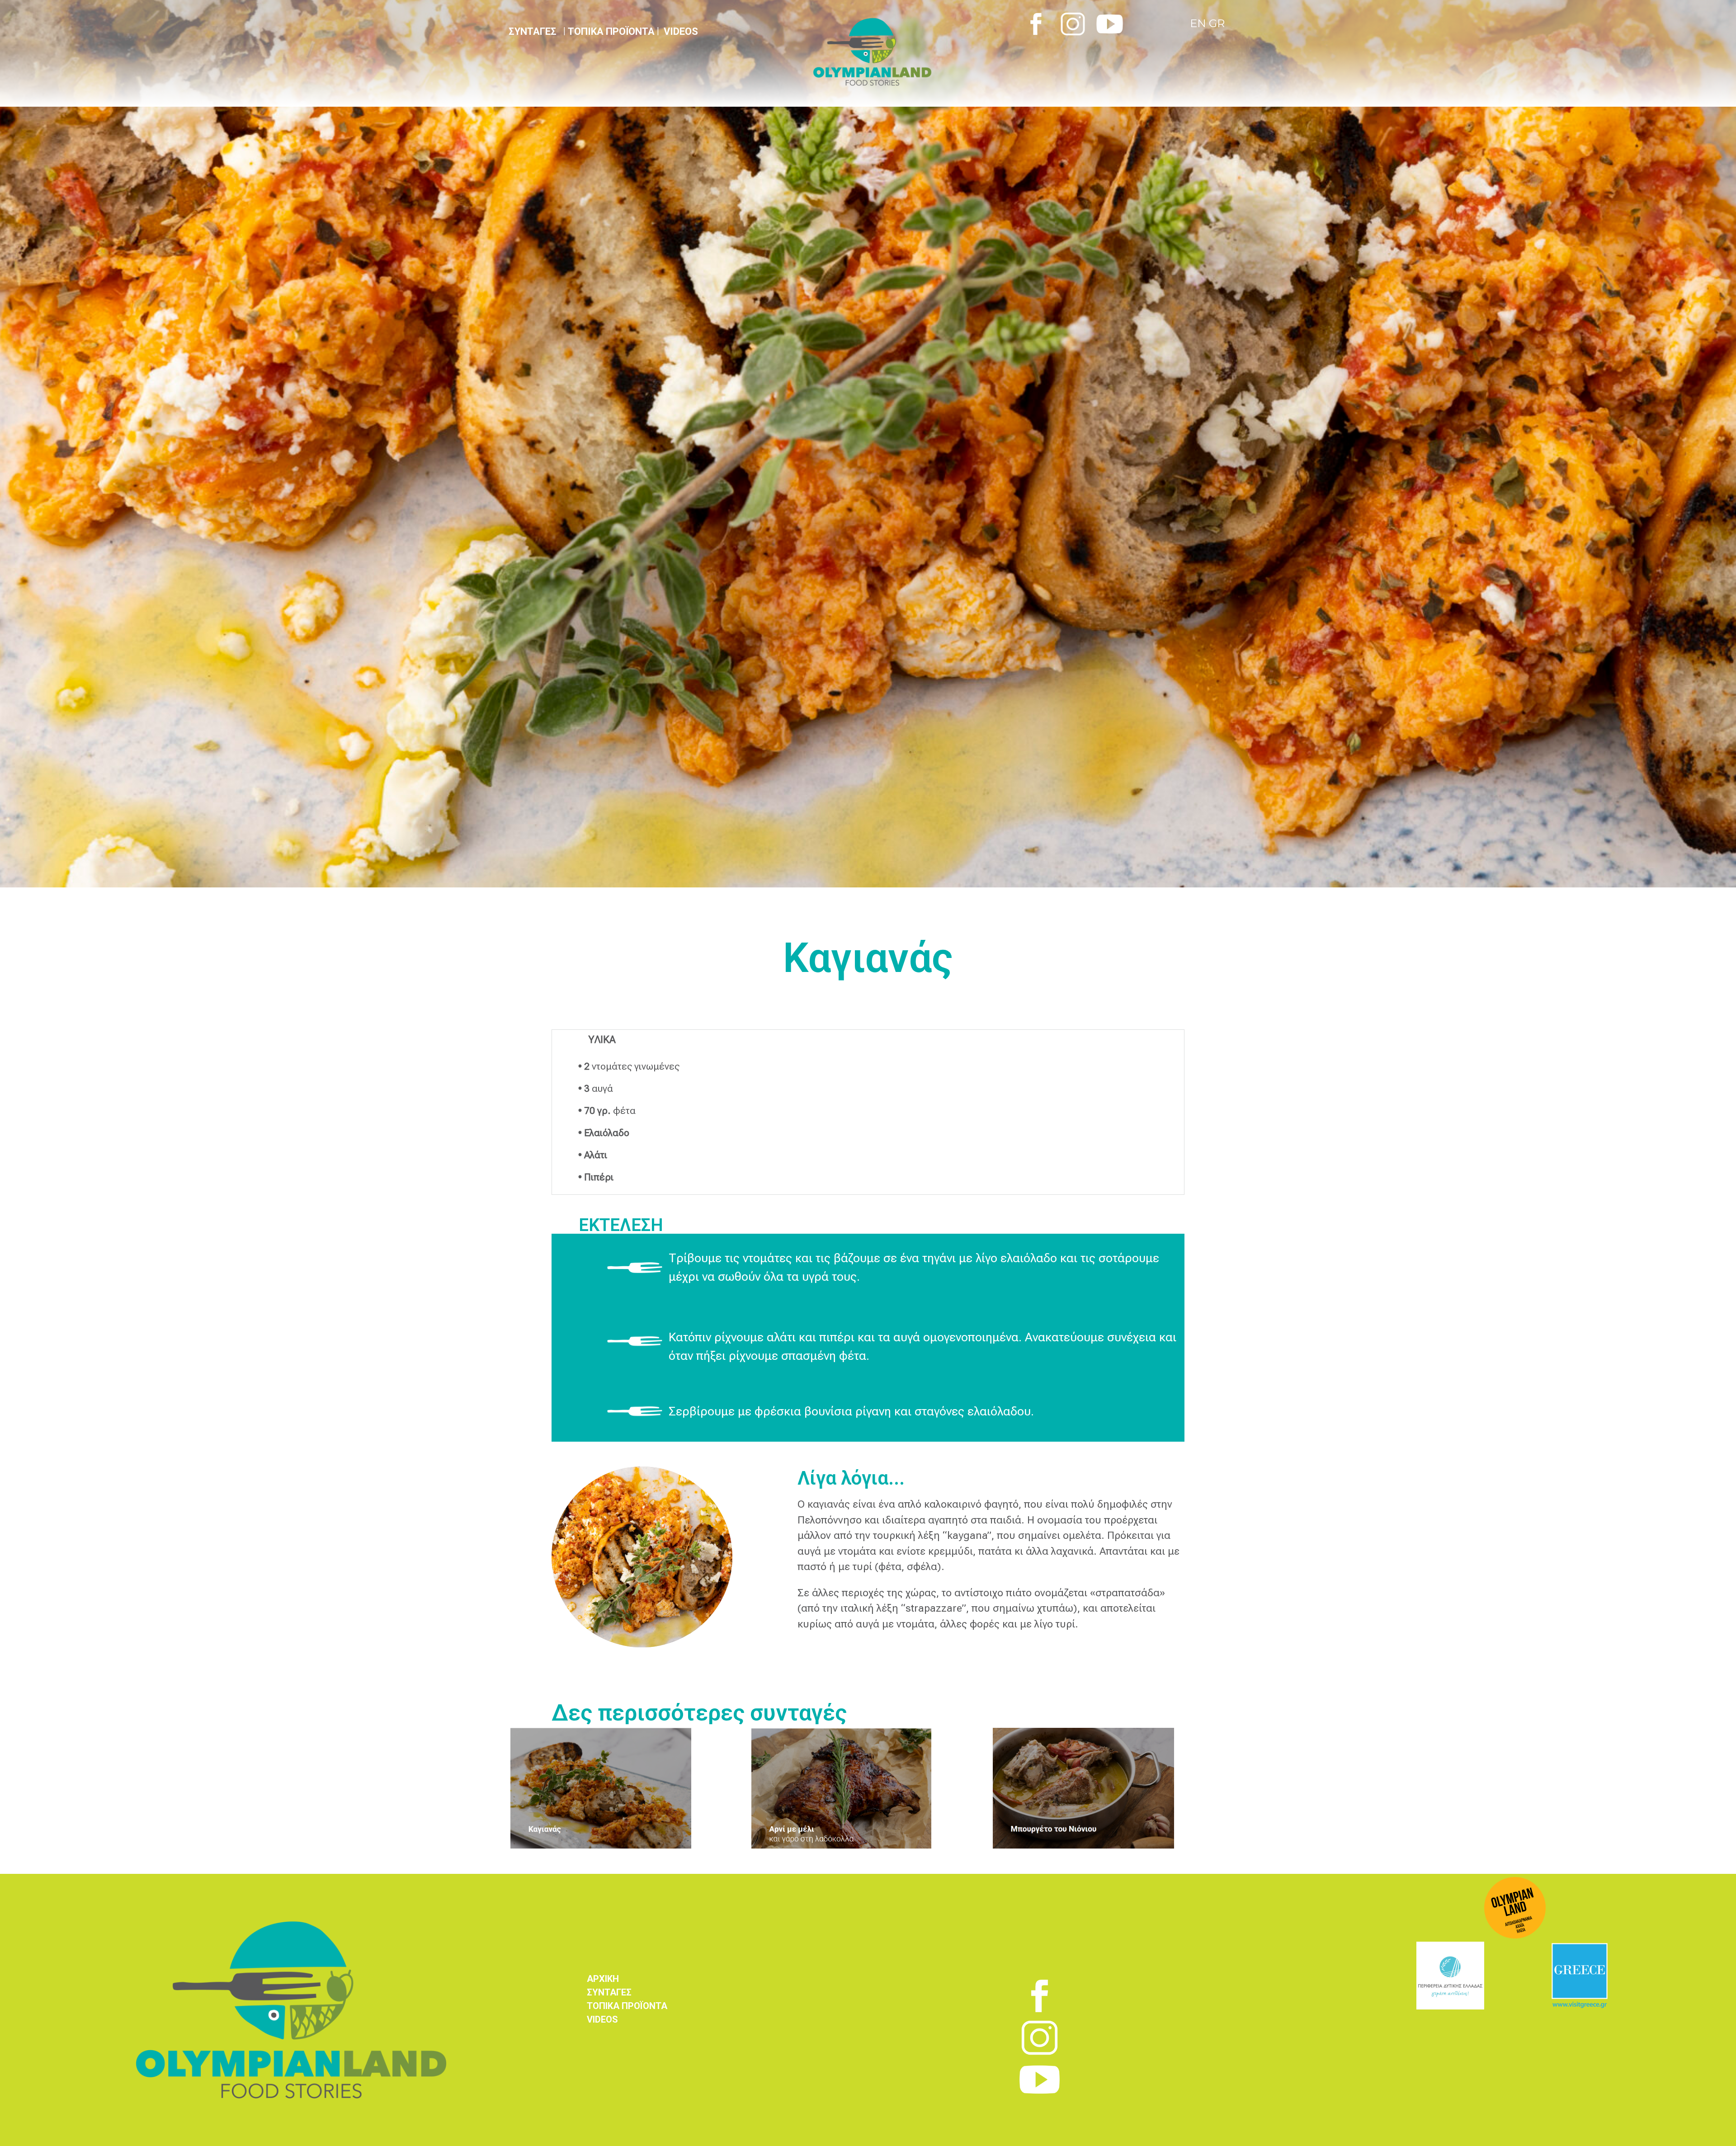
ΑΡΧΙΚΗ (603, 1979)
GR (1217, 23)
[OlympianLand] (913, 52)
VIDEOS (681, 31)
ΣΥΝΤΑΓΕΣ (609, 1992)
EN (1199, 23)
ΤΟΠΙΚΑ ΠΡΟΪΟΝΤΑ (611, 31)
